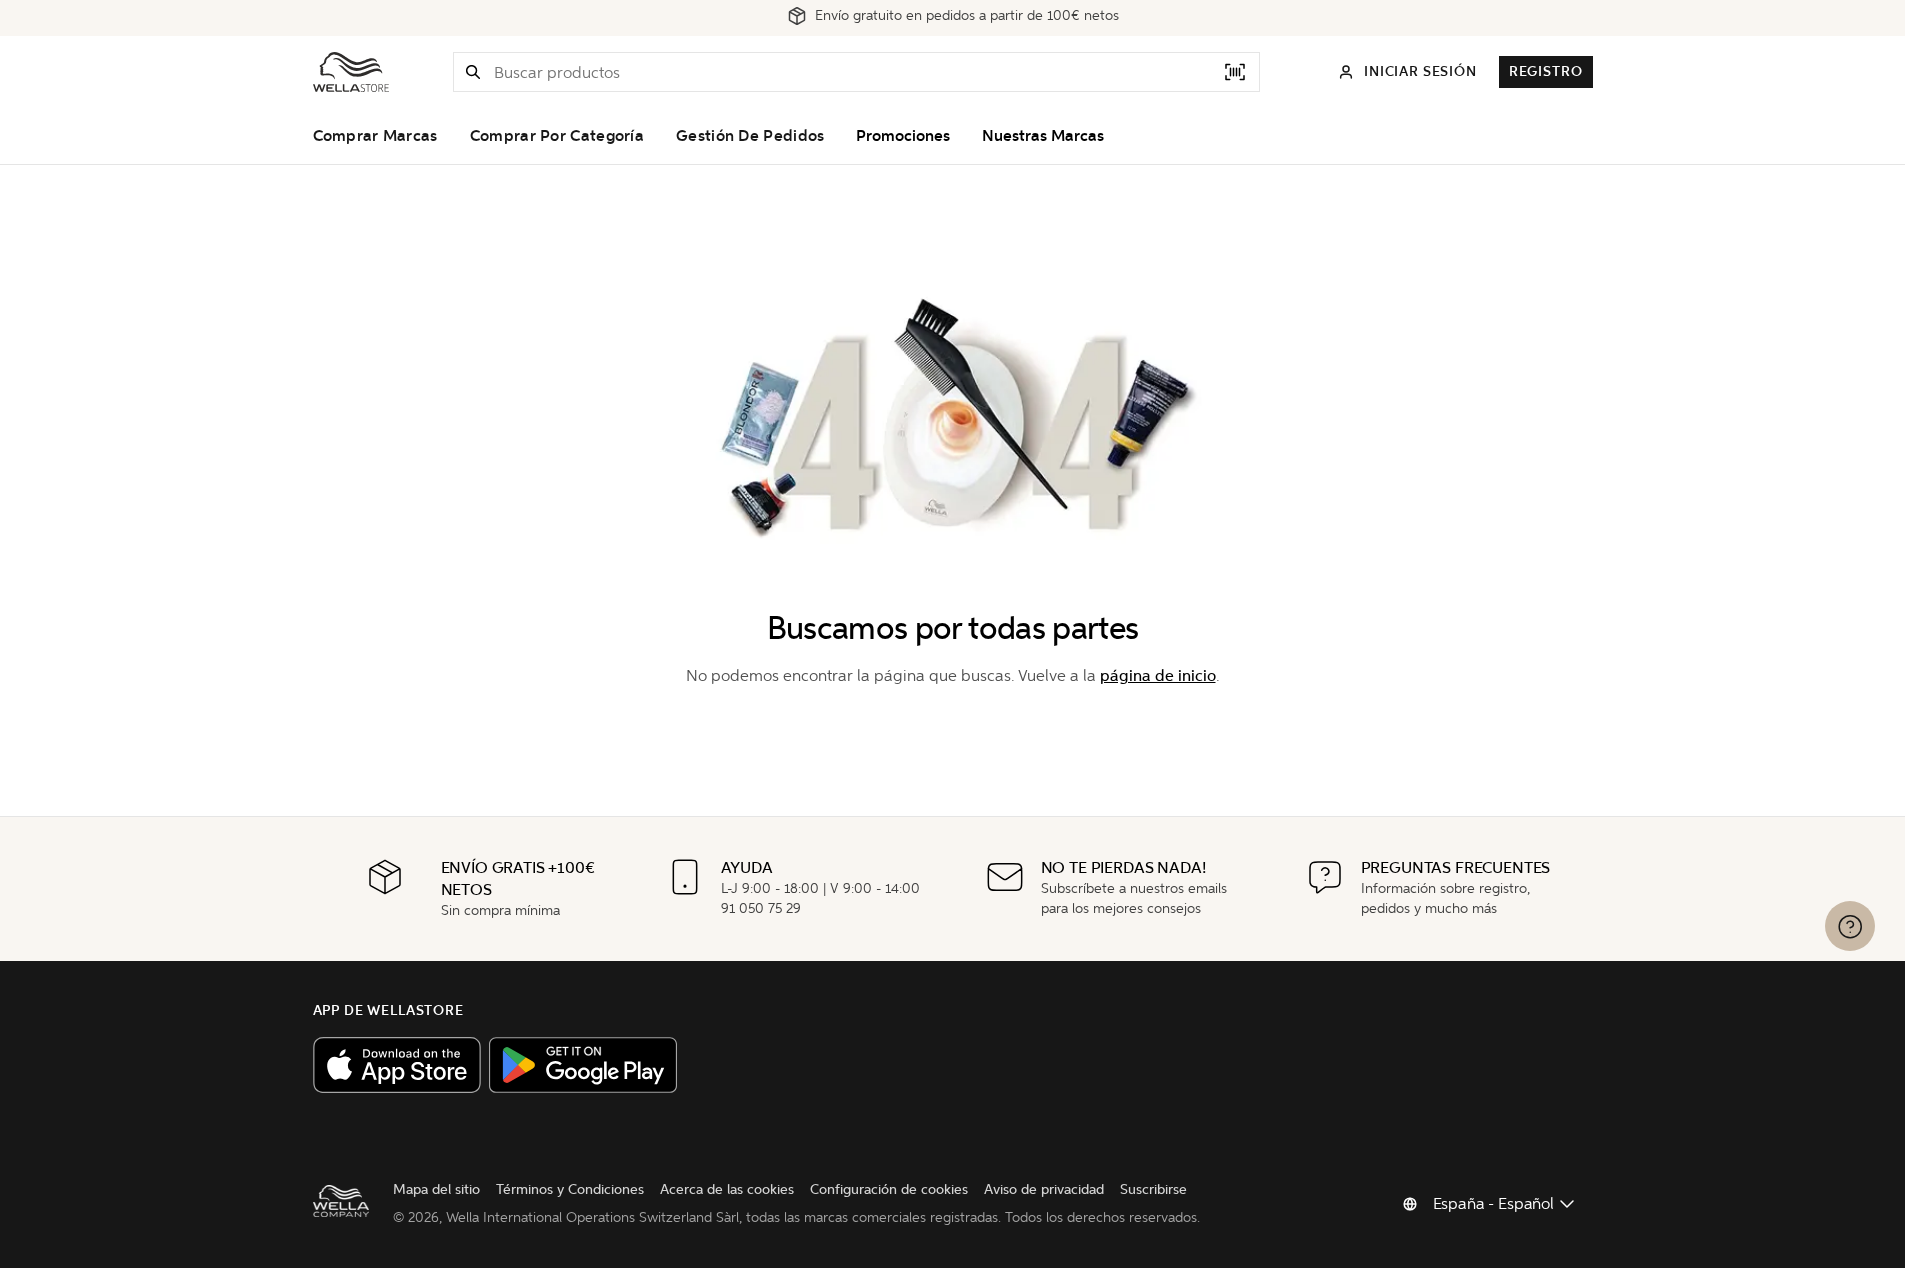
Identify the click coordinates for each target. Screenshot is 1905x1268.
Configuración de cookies (889, 1189)
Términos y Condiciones (570, 1189)
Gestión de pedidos (750, 136)
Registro (1546, 71)
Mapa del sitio (436, 1189)
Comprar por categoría (557, 136)
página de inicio (1158, 675)
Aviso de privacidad (1044, 1189)
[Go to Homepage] (351, 72)
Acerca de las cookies (727, 1189)
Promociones (903, 136)
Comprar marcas (375, 136)
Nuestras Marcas (1043, 136)
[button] (473, 72)
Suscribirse (1153, 1189)
